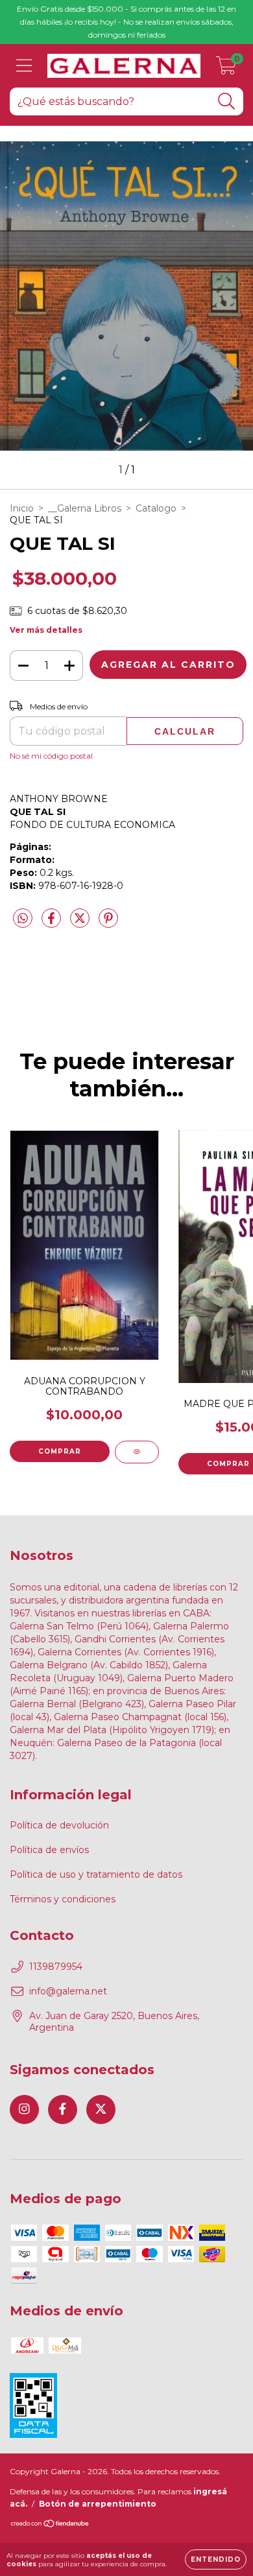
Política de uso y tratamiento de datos (96, 1874)
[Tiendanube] (50, 2525)
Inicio (22, 508)
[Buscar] (227, 101)
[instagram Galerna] (24, 2109)
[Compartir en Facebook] (53, 923)
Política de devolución (59, 1825)
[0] (226, 69)
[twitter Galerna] (101, 2109)
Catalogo (156, 508)
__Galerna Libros (85, 508)
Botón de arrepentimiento (98, 2504)
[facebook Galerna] (63, 2109)
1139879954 (56, 1967)
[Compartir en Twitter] (81, 923)
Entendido (216, 2559)
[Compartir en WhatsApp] (23, 919)
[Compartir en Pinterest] (108, 923)
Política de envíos (49, 1850)
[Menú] (24, 66)
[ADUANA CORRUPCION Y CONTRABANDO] (137, 1452)
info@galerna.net (68, 1991)
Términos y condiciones (63, 1899)
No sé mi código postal (51, 756)
